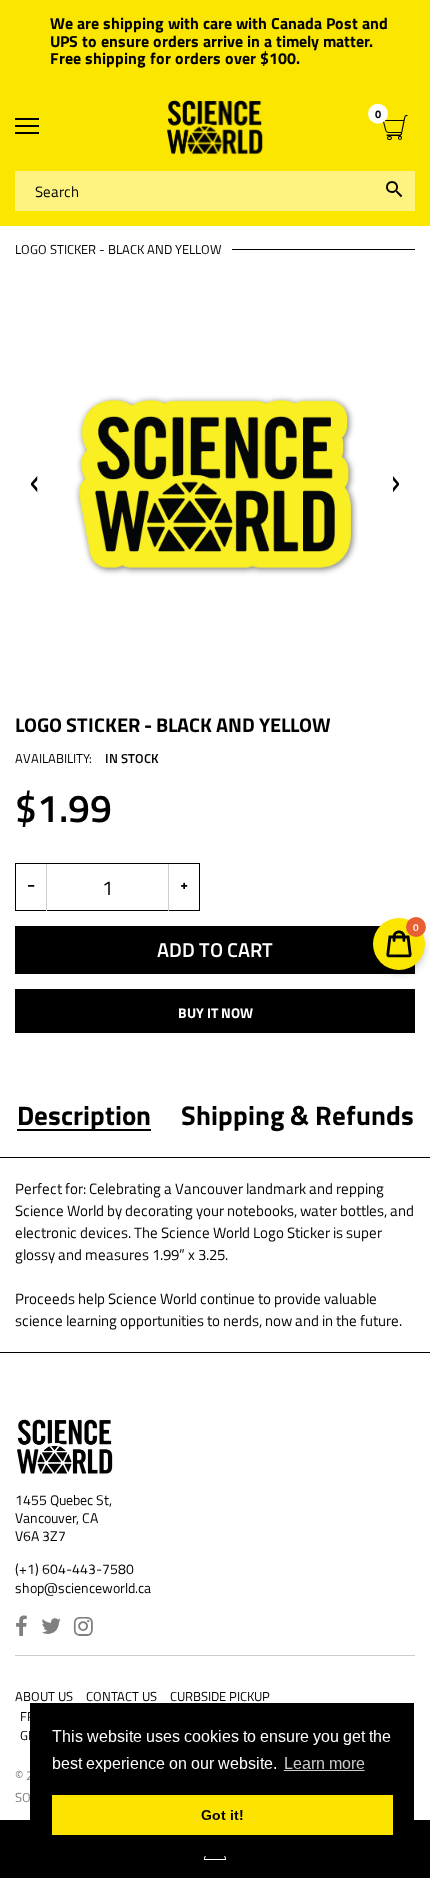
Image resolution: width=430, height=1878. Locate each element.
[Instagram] (83, 1628)
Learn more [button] (324, 1763)
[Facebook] (21, 1628)
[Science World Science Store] (215, 127)
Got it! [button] (222, 1815)
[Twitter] (51, 1628)
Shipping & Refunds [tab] (297, 1115)
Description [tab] (84, 1115)
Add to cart (215, 949)
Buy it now (215, 1012)
